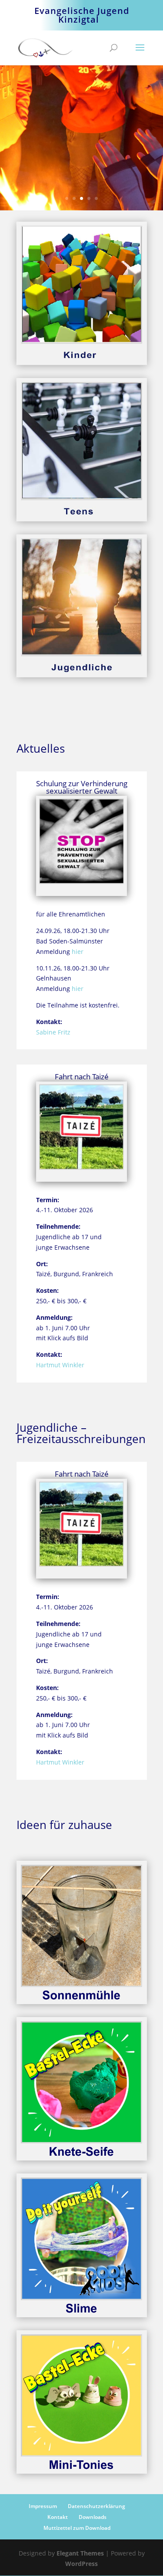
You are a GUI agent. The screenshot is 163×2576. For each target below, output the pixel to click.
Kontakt (58, 2517)
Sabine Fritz (53, 1032)
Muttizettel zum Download (77, 2528)
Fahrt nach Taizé (82, 1077)
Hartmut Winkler (60, 1365)
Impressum (43, 2506)
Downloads (93, 2517)
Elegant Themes (80, 2553)
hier (78, 952)
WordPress (81, 2564)
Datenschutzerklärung (96, 2506)
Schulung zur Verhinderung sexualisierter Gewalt (82, 787)
